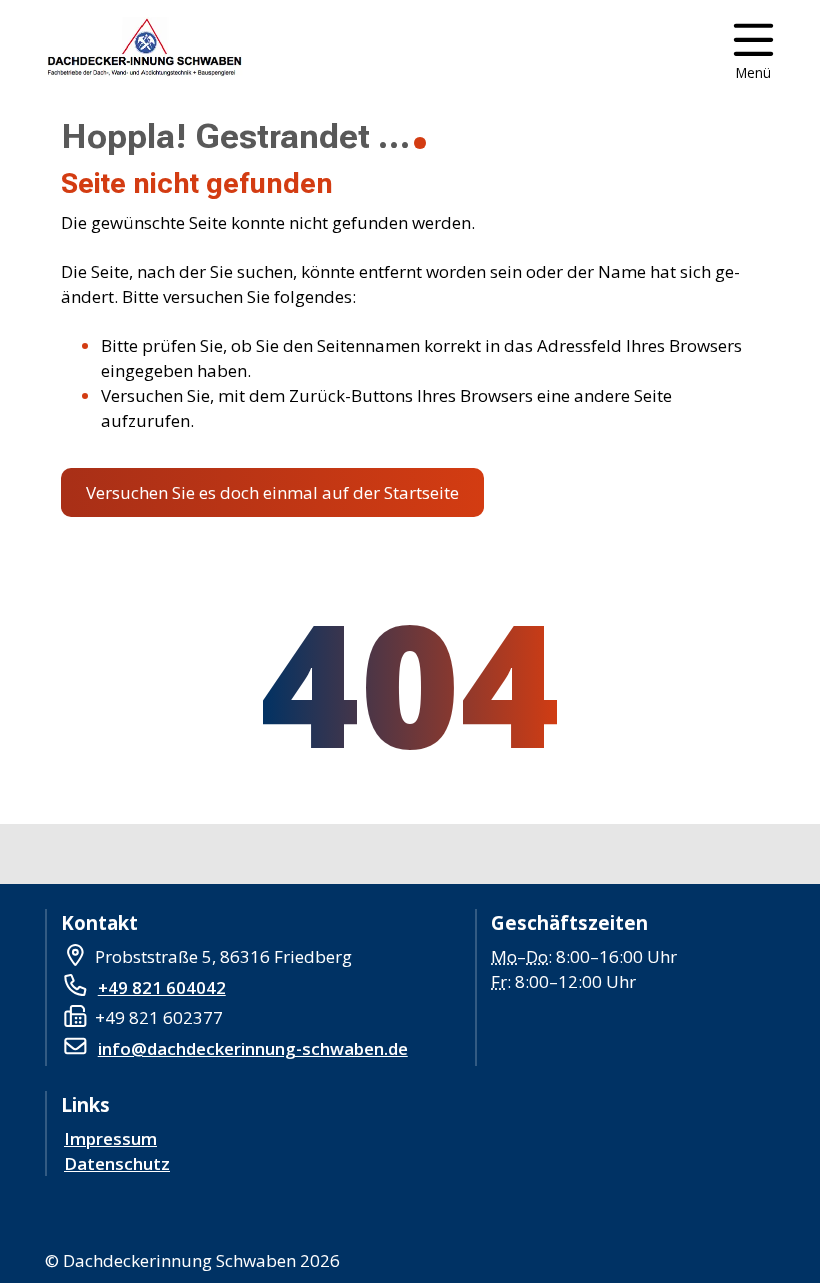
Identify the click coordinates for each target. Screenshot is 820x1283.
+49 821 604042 (162, 987)
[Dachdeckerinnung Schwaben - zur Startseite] (141, 50)
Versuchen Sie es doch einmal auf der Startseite (272, 492)
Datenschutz (117, 1163)
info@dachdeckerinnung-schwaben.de (253, 1048)
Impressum (110, 1138)
